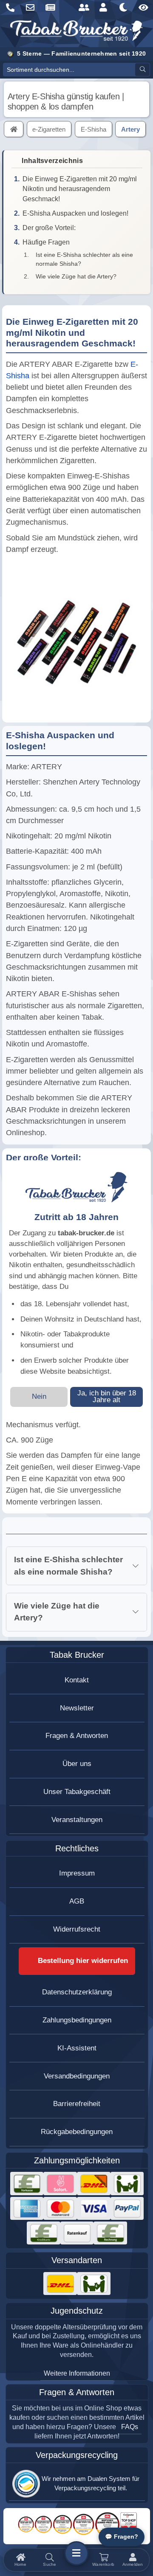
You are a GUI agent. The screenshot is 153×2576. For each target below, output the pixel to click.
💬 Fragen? (122, 2537)
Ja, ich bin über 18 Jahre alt (107, 1397)
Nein (39, 1396)
